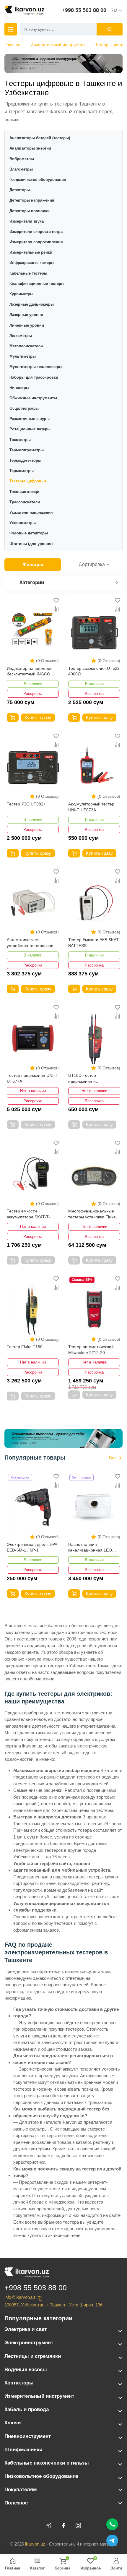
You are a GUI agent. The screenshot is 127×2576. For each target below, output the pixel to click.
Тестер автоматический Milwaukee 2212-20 (91, 1350)
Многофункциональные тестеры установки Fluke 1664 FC (92, 1214)
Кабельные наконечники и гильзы (47, 2463)
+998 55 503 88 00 (84, 10)
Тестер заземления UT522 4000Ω (94, 671)
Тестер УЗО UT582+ (26, 804)
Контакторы (19, 2383)
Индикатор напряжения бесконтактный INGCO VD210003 (30, 672)
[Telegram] (49, 2525)
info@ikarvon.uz (20, 2297)
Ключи (13, 2423)
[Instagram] (78, 2525)
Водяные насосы (26, 2370)
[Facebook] (63, 2525)
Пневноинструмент (28, 2436)
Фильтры (33, 564)
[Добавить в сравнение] (56, 609)
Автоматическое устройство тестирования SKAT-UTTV (31, 943)
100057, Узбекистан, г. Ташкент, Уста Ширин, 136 (53, 2305)
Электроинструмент (29, 2343)
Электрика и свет (26, 2329)
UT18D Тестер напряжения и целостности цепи (86, 1079)
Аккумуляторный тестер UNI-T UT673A (91, 807)
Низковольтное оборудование (41, 2476)
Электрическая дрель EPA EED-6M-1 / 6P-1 (32, 1547)
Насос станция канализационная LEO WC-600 (90, 1548)
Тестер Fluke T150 (25, 1347)
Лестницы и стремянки (33, 2356)
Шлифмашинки (23, 2450)
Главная (12, 45)
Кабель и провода (27, 2409)
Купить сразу (38, 718)
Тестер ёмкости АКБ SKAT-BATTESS (94, 943)
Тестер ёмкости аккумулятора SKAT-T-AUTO (28, 1214)
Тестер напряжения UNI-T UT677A (32, 1078)
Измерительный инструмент (58, 45)
